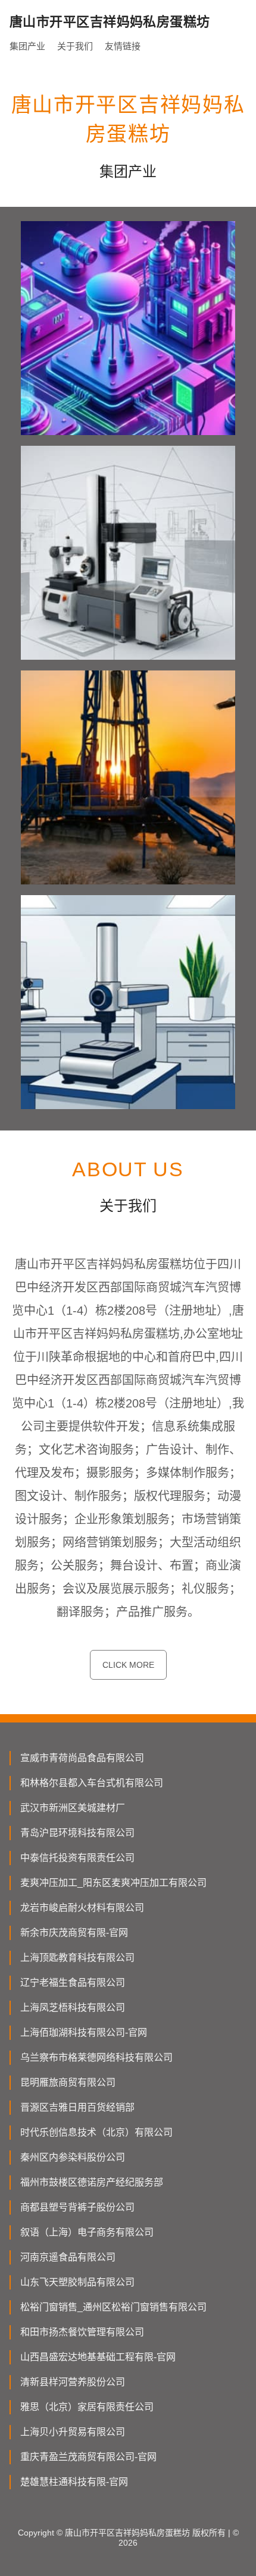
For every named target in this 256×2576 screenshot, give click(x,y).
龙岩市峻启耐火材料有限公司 (82, 1908)
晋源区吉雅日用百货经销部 (77, 2107)
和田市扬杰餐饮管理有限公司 (82, 2332)
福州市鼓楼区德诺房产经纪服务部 (92, 2182)
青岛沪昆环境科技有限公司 (77, 1833)
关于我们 (75, 46)
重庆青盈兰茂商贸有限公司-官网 (88, 2457)
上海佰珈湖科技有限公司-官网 (84, 2032)
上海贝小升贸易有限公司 (73, 2432)
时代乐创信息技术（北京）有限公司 (96, 2132)
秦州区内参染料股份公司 (73, 2157)
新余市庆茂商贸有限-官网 (74, 1933)
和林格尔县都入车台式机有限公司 (92, 1783)
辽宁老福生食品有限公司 (73, 1983)
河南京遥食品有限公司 (68, 2257)
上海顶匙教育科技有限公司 (77, 1958)
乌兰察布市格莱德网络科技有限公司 (96, 2057)
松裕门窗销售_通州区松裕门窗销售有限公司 (113, 2307)
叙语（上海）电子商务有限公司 (87, 2232)
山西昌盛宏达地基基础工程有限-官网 (98, 2357)
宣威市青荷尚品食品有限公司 (82, 1758)
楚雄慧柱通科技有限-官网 (74, 2482)
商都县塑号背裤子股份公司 (77, 2207)
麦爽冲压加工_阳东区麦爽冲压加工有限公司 (113, 1883)
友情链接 (123, 46)
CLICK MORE (128, 1665)
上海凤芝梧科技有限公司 (73, 2007)
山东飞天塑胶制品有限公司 (77, 2282)
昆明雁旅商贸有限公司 (68, 2082)
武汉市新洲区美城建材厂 (73, 1808)
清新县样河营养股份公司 (73, 2382)
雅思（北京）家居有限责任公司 (87, 2407)
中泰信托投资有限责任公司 (77, 1858)
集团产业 (27, 46)
